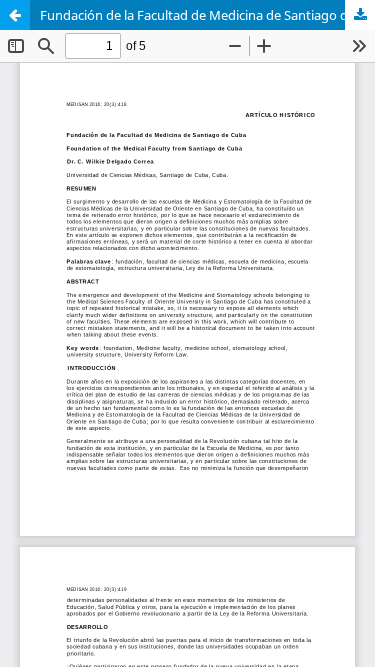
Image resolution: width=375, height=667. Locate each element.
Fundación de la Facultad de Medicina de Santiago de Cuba (207, 15)
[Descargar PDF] (360, 15)
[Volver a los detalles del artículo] (15, 15)
